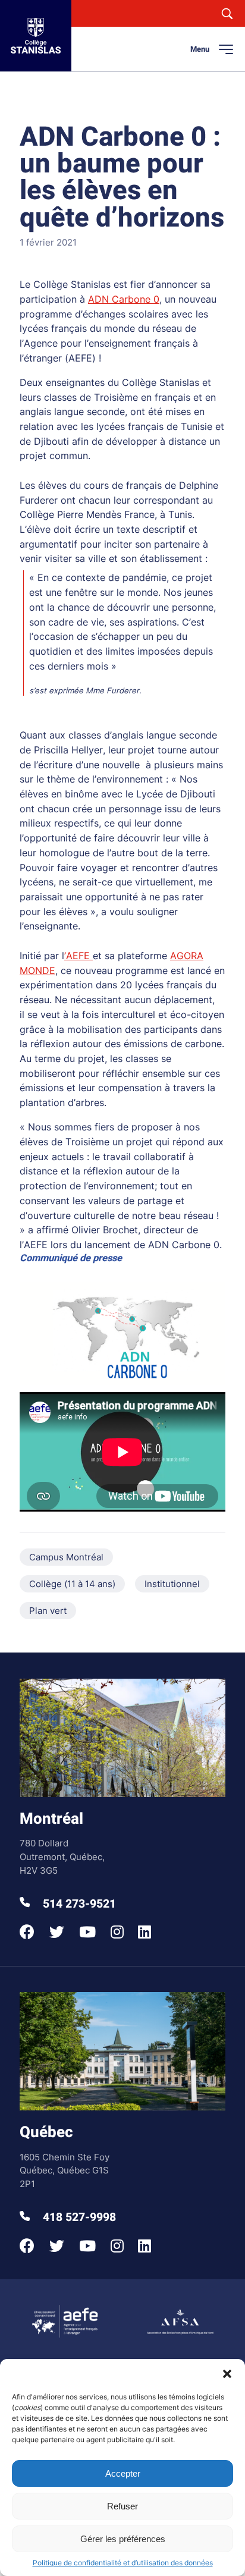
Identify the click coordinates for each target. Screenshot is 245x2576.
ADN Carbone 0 (124, 299)
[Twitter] (57, 1932)
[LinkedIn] (145, 1932)
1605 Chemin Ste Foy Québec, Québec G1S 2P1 (65, 2170)
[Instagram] (117, 1932)
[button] (227, 2374)
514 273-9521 (78, 1904)
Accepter (123, 2473)
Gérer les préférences (123, 2539)
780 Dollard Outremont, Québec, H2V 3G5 (62, 1856)
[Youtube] (87, 1932)
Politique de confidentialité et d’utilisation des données (123, 2563)
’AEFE (78, 956)
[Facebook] (27, 1932)
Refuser (122, 2506)
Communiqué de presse (71, 1258)
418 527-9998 (78, 2217)
